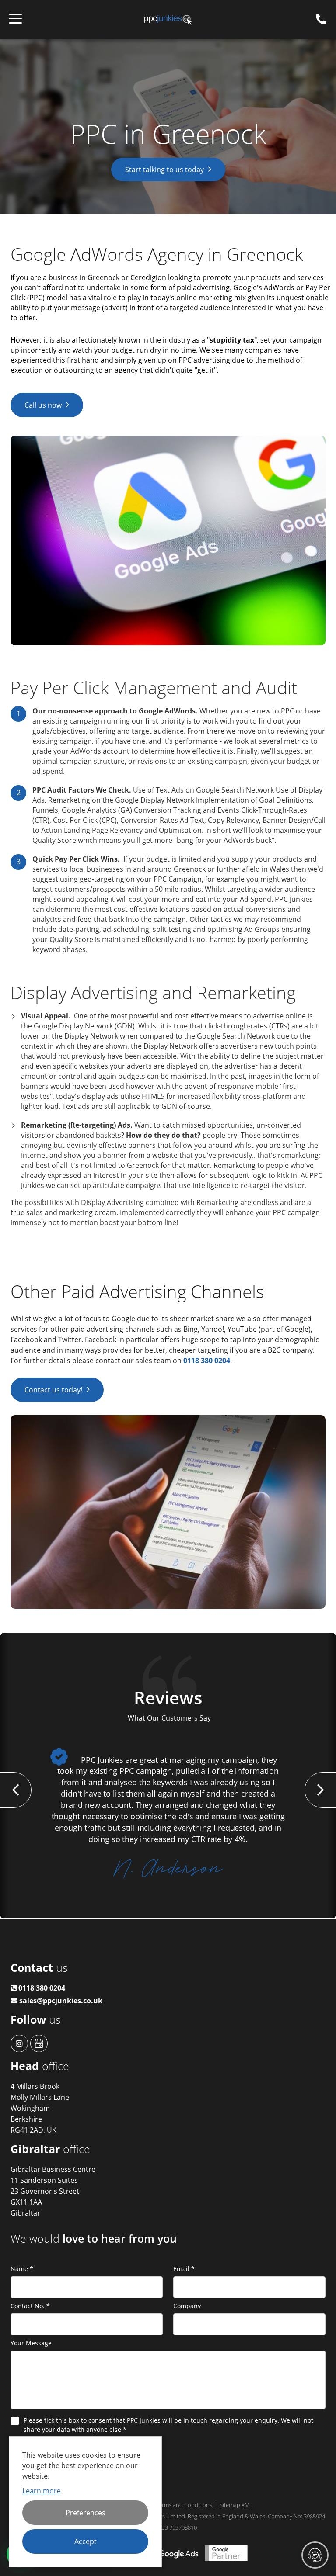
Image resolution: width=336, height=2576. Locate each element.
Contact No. (30, 2306)
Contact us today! (53, 1390)
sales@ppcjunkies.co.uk (60, 2001)
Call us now (43, 405)
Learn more (42, 2491)
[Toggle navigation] (15, 20)
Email (184, 2269)
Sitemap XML (236, 2505)
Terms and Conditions (184, 2505)
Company (187, 2306)
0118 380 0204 (207, 1361)
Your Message (31, 2343)
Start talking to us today (164, 170)
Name (22, 2269)
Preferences (86, 2513)
